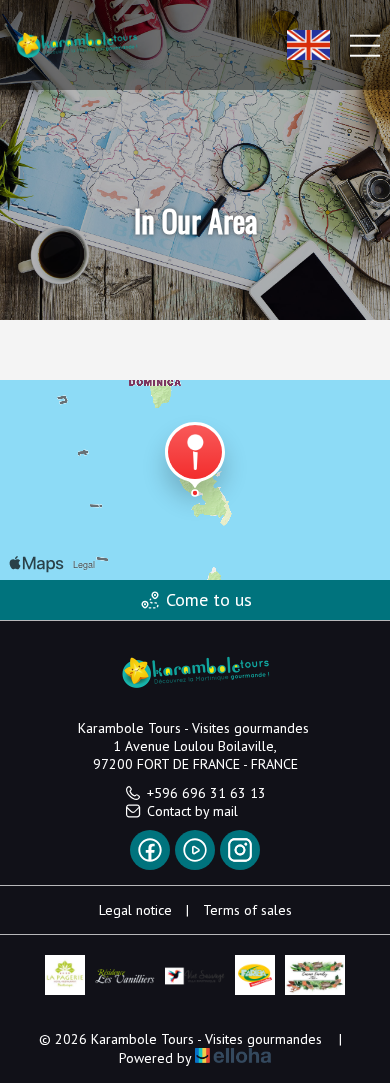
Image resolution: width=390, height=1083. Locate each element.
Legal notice (135, 910)
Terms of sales (247, 910)
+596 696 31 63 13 (206, 793)
